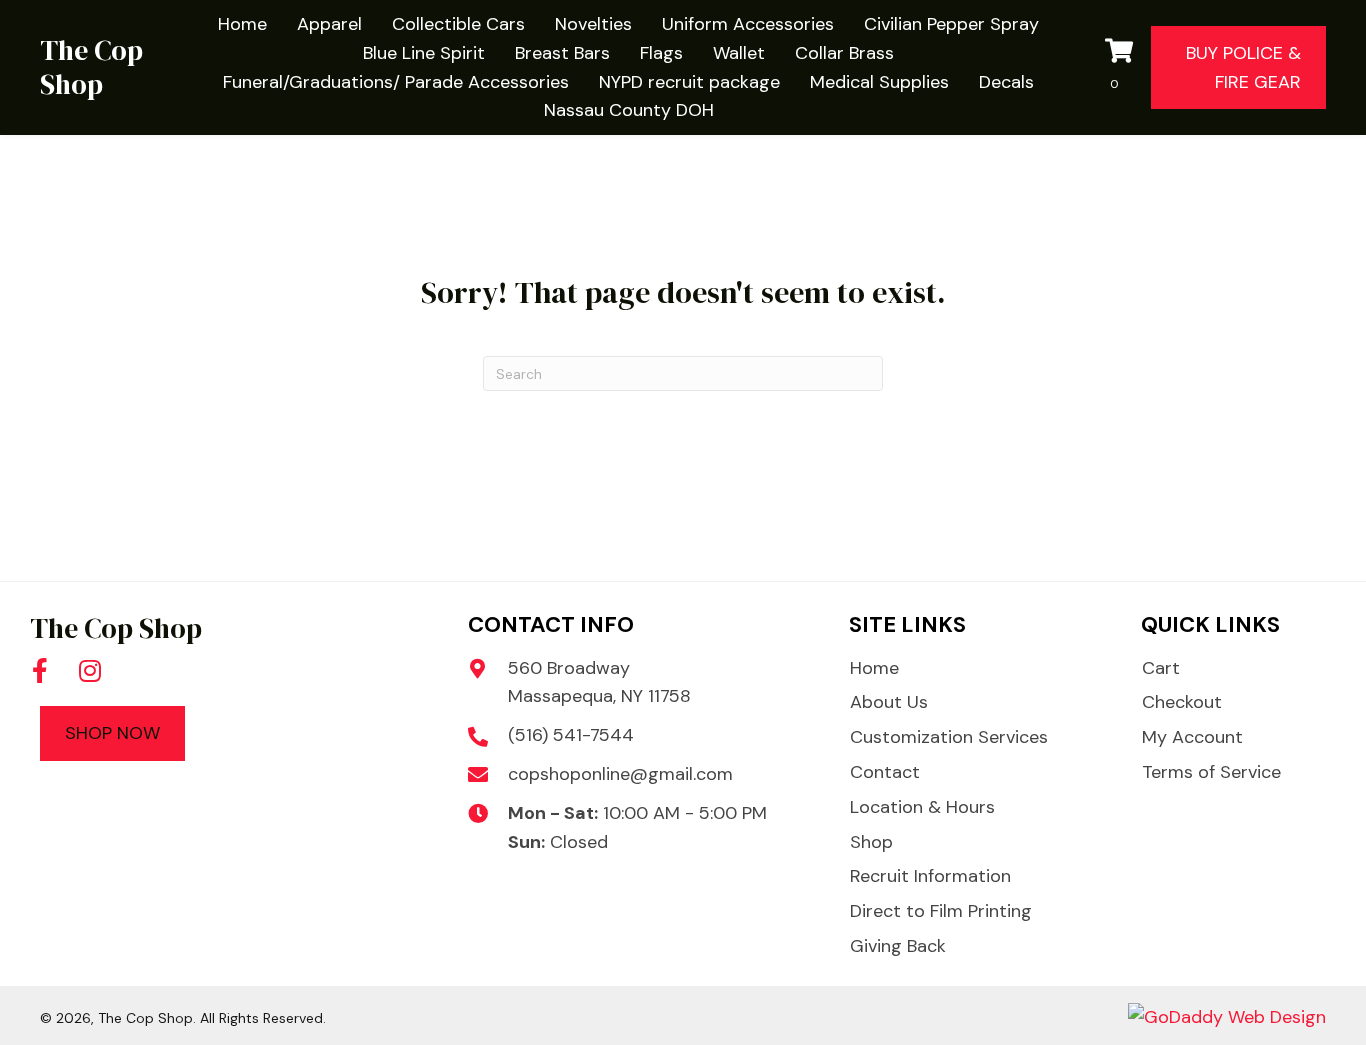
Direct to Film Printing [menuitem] (941, 911)
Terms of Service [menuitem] (1211, 772)
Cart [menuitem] (1161, 668)
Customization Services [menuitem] (949, 737)
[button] (40, 671)
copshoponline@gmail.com (620, 774)
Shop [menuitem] (871, 842)
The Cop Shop (91, 67)
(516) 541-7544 (571, 735)
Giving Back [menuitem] (898, 946)
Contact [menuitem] (885, 772)
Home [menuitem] (874, 668)
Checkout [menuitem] (1182, 702)
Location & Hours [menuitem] (922, 807)
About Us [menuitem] (889, 702)
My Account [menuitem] (1192, 737)
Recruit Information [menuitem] (930, 876)
